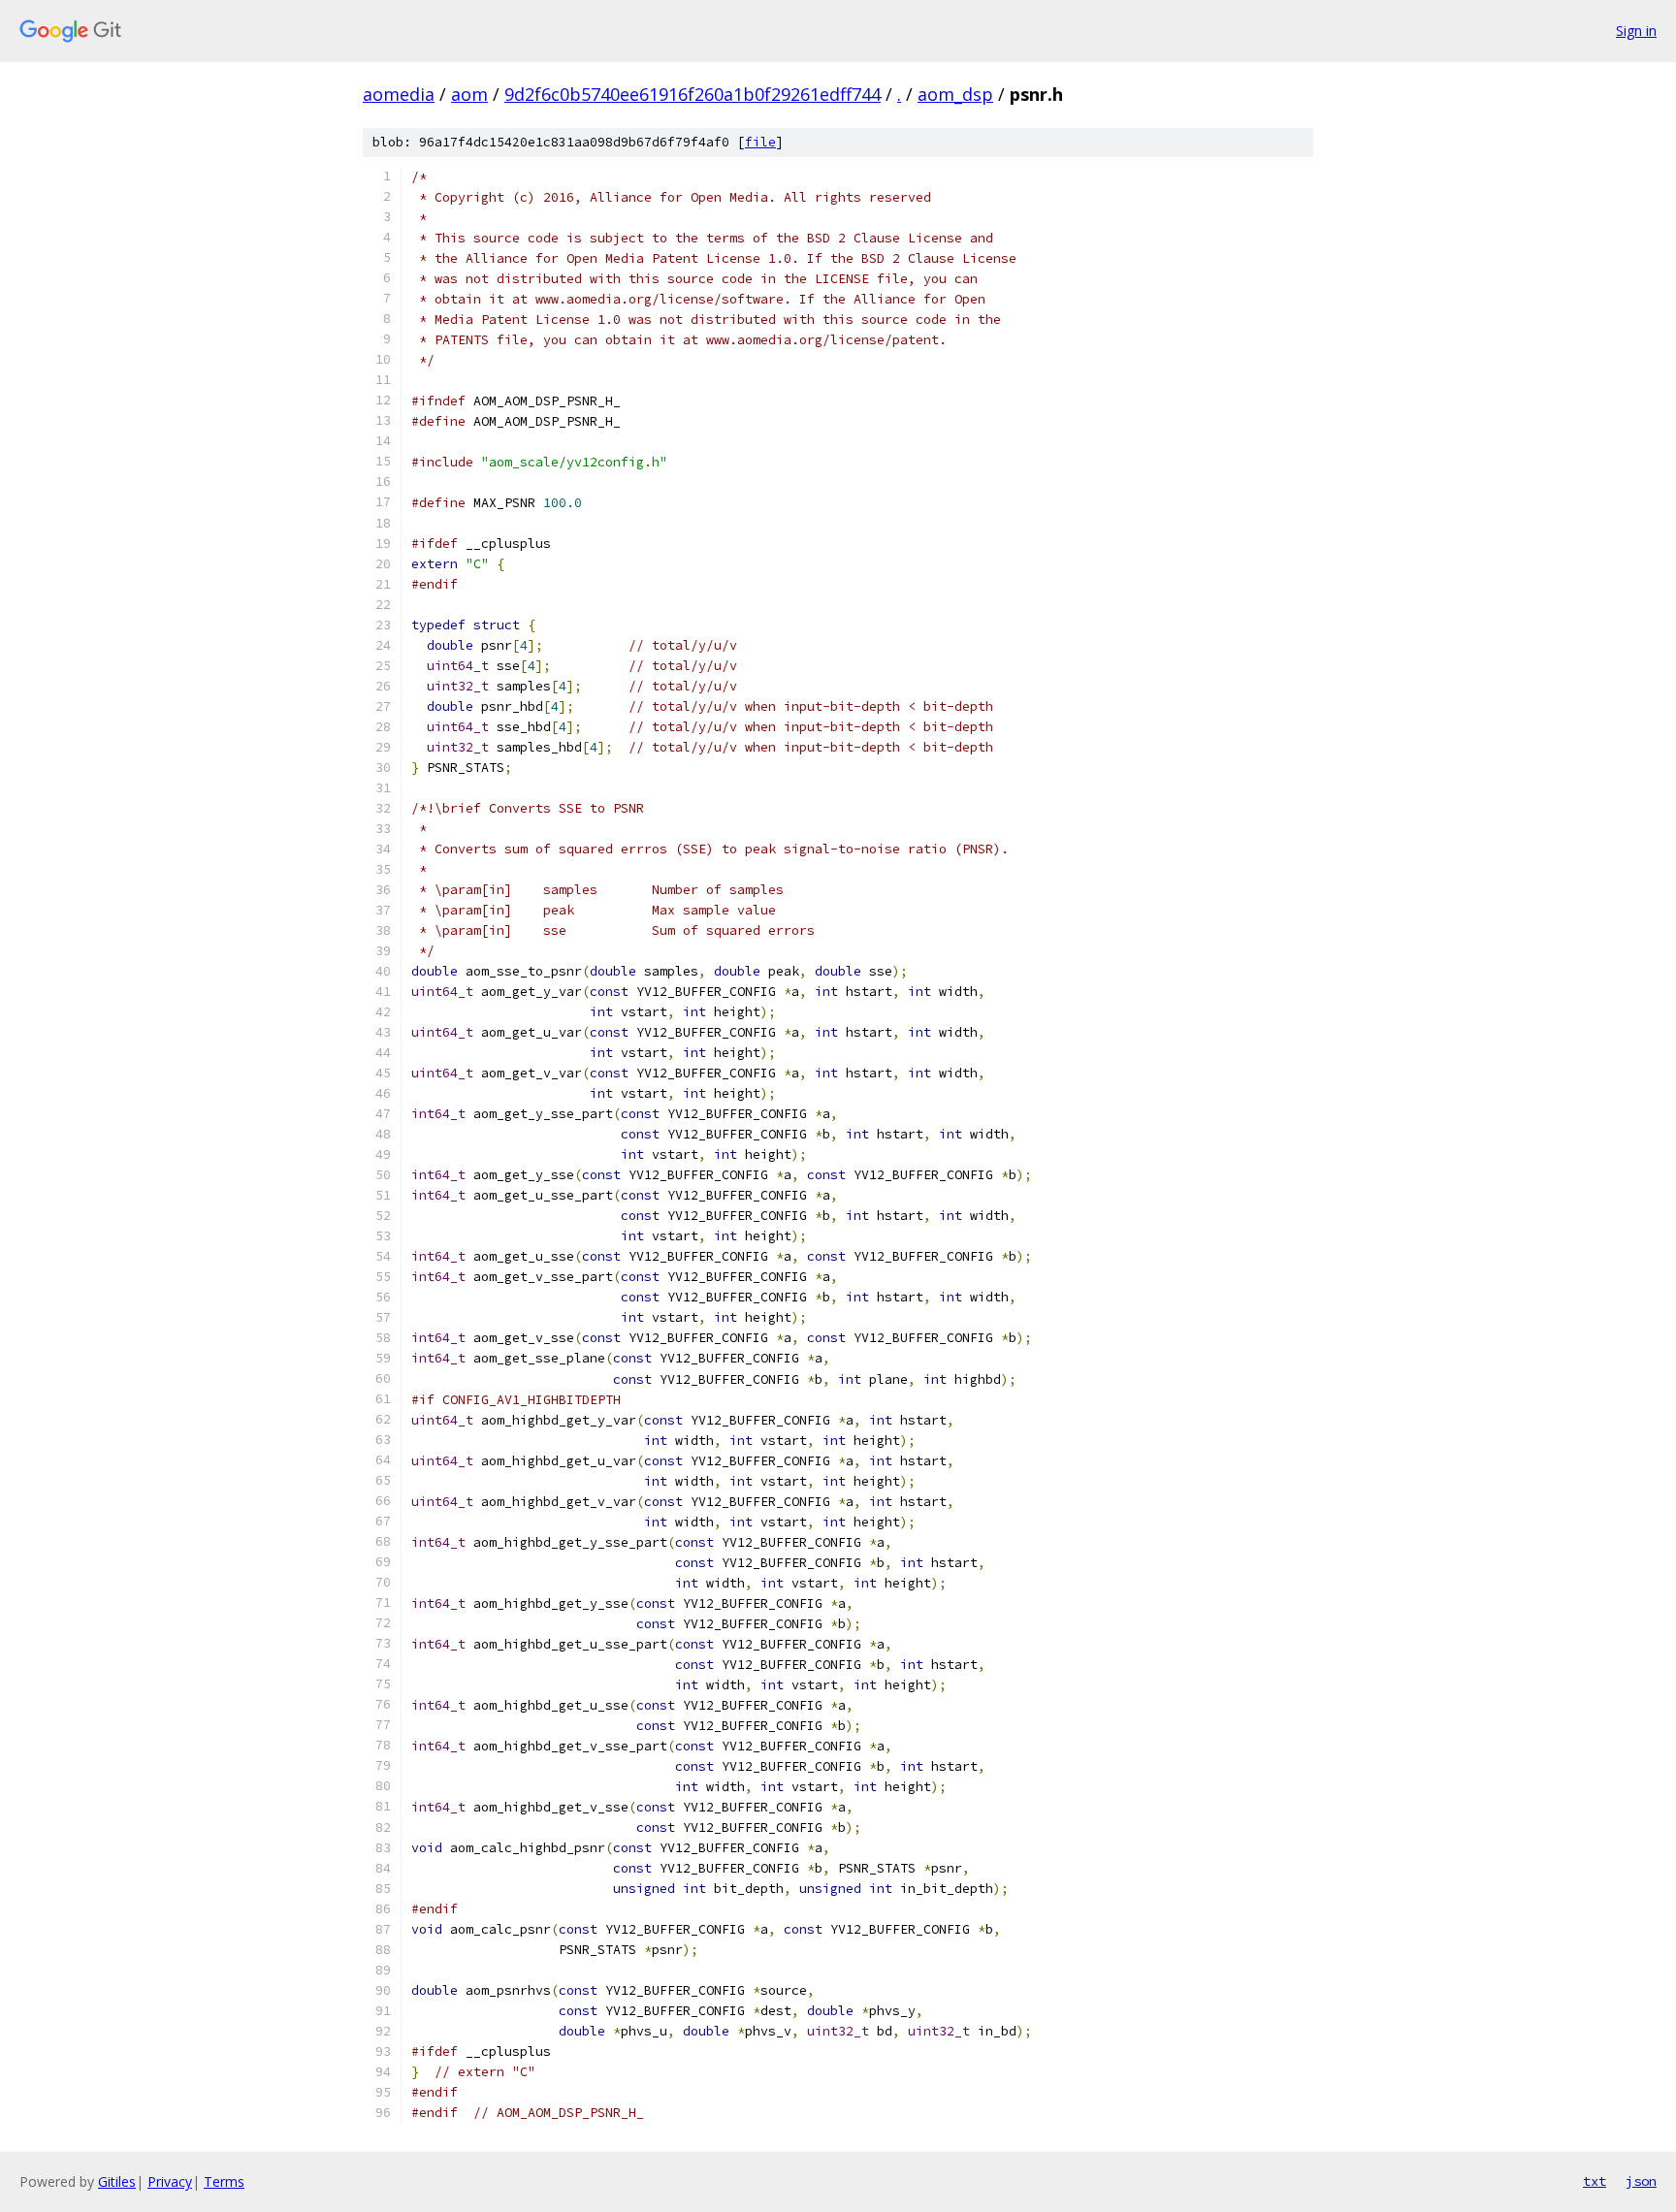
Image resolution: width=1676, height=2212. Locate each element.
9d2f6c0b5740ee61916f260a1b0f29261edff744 (693, 94)
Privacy (170, 2181)
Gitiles (117, 2181)
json (1641, 2181)
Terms (224, 2181)
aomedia (399, 94)
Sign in (1636, 31)
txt (1595, 2181)
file (760, 142)
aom (469, 94)
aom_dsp (955, 94)
